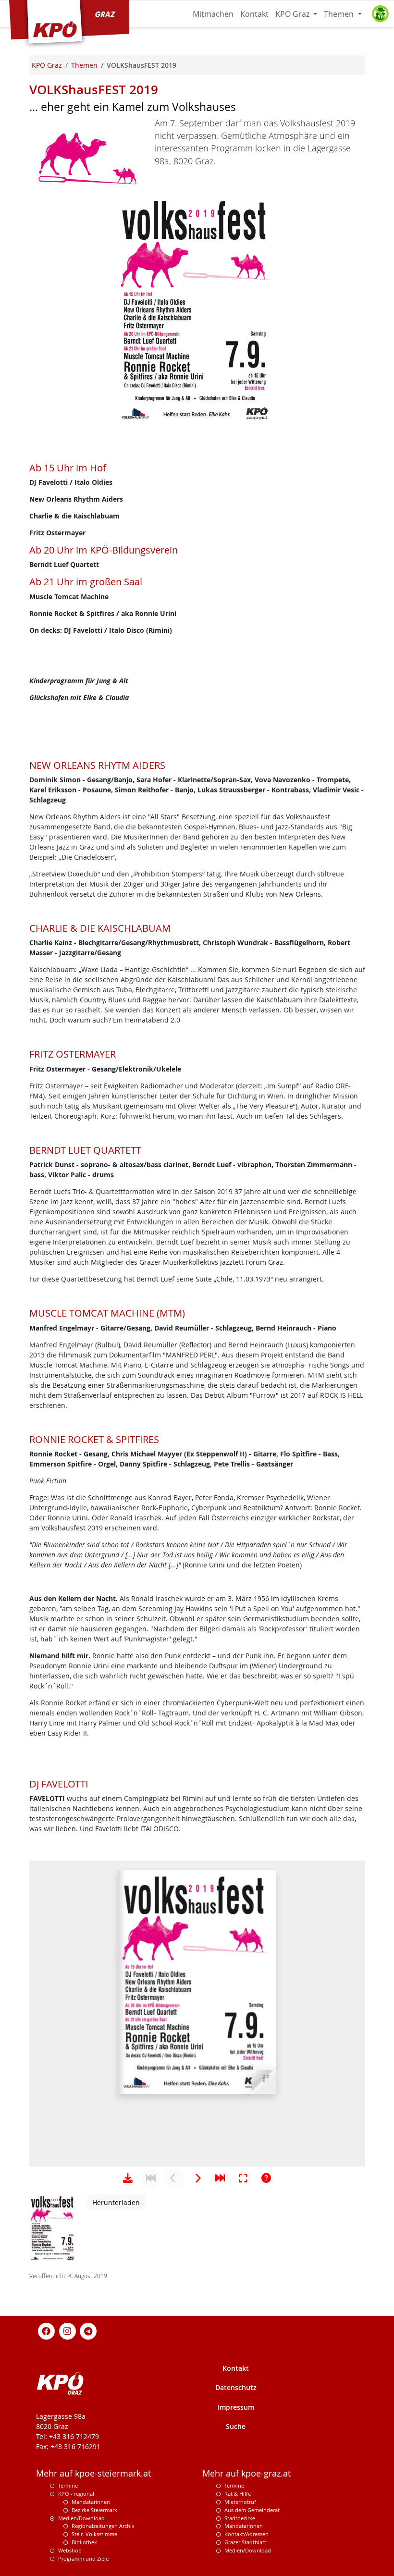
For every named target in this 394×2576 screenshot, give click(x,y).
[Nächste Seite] (197, 2178)
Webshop (70, 2550)
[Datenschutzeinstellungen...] (380, 14)
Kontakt (254, 14)
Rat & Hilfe (238, 2494)
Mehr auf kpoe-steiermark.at (93, 2473)
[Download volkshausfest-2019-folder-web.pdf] (128, 2178)
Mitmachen (213, 14)
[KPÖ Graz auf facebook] (47, 2331)
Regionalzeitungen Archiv (103, 2526)
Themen (340, 14)
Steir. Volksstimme (94, 2534)
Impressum (236, 2407)
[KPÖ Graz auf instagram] (67, 2331)
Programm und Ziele (83, 2558)
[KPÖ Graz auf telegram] (88, 2331)
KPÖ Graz (293, 14)
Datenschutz (236, 2387)
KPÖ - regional (76, 2494)
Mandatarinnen (91, 2502)
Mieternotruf (240, 2502)
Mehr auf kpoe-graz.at (246, 2473)
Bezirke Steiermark (94, 2510)
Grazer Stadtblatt (245, 2542)
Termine (68, 2485)
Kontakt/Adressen (246, 2534)
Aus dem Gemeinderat (252, 2510)
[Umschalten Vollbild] (243, 2178)
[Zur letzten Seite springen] (220, 2178)
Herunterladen (116, 2202)
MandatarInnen (244, 2526)
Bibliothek (84, 2542)
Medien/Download (81, 2518)
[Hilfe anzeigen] (266, 2178)
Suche (236, 2426)
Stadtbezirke (240, 2518)
